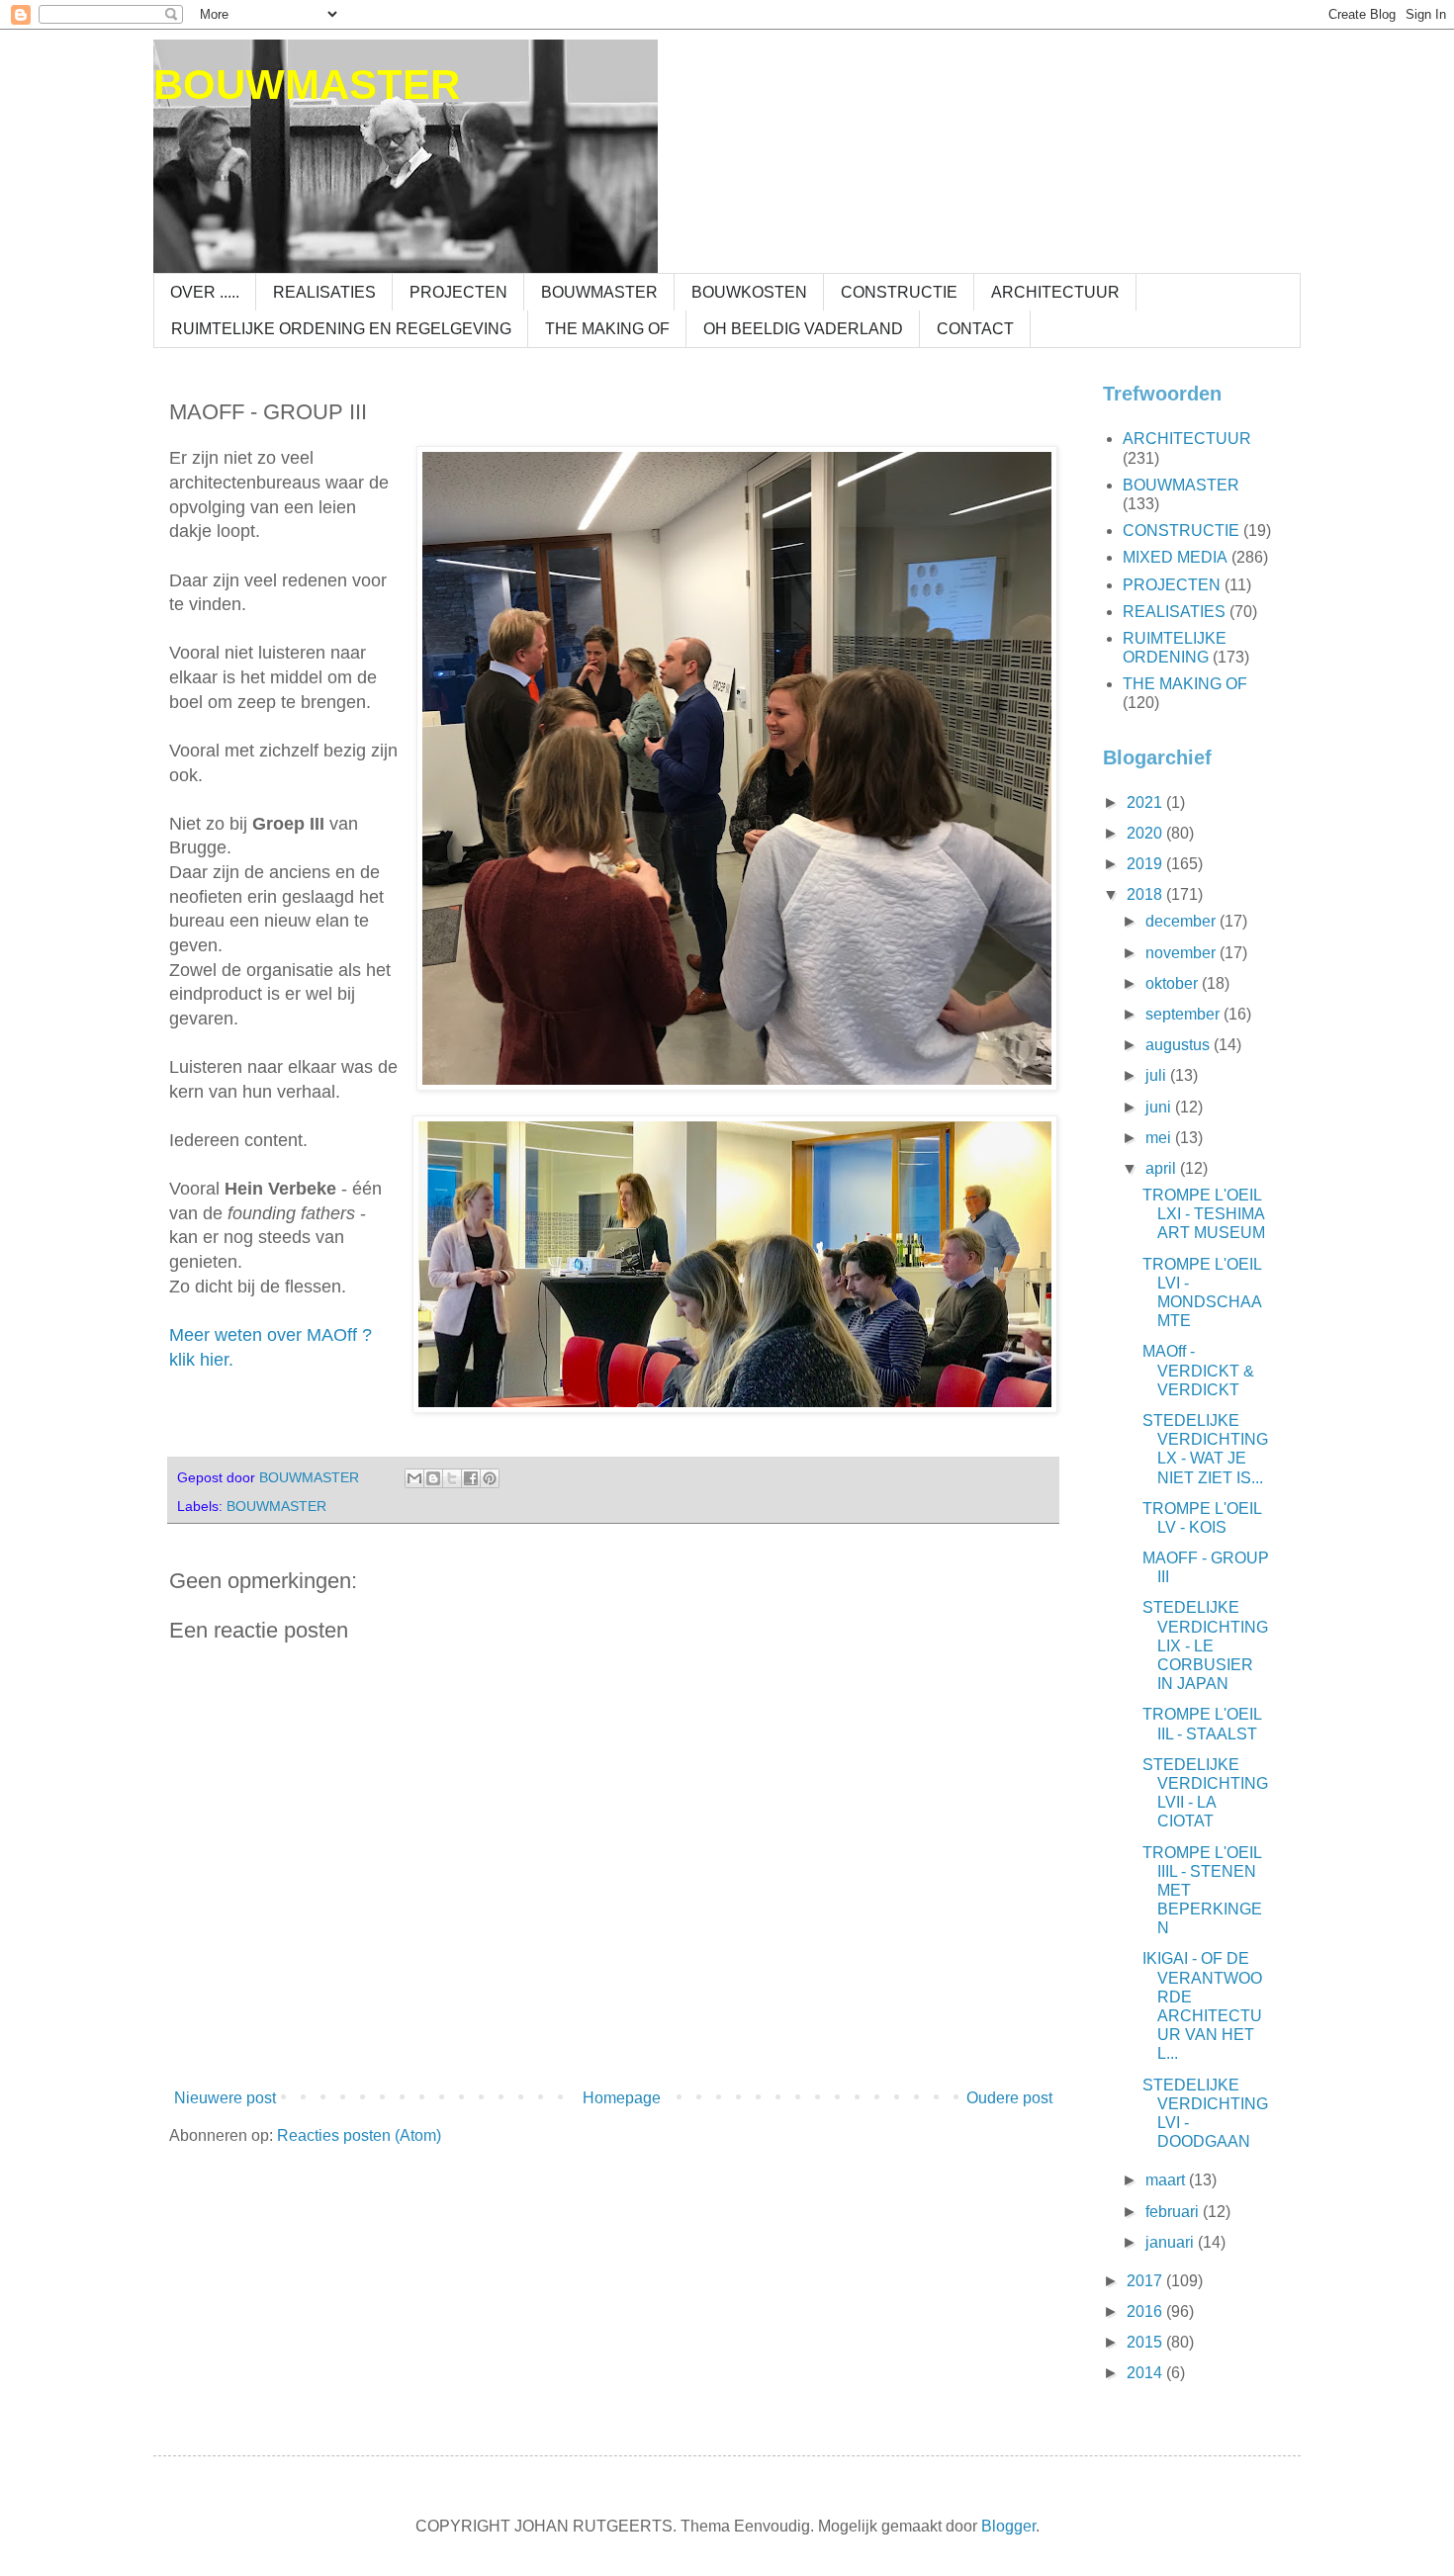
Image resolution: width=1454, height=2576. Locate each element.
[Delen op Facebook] (471, 1478)
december (1182, 921)
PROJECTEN (458, 292)
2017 (1146, 2281)
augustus (1180, 1045)
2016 (1146, 2311)
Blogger (1008, 2526)
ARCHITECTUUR (1055, 292)
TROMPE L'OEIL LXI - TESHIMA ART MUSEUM (1204, 1214)
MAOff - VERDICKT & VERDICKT (1198, 1370)
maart (1167, 2180)
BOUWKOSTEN (749, 292)
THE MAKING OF (607, 329)
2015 (1146, 2342)
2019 (1146, 864)
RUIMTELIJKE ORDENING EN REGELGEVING (341, 329)
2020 (1146, 833)
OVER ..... (205, 292)
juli (1158, 1075)
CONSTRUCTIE (899, 292)
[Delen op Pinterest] (490, 1478)
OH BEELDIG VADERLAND (803, 329)
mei (1160, 1138)
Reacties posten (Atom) (359, 2135)
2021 (1146, 802)
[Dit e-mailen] (414, 1478)
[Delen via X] (452, 1478)
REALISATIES (324, 292)
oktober (1174, 983)
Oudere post (1009, 2098)
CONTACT (975, 329)
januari (1172, 2242)
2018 (1146, 894)
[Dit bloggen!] (433, 1478)
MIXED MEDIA (1175, 557)
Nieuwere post (225, 2098)
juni (1160, 1107)
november (1182, 953)
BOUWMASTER (307, 85)
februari (1174, 2212)
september (1184, 1014)
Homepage (622, 2098)
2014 (1146, 2373)
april (1163, 1168)
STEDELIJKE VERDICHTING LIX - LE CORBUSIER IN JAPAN (1205, 1645)
